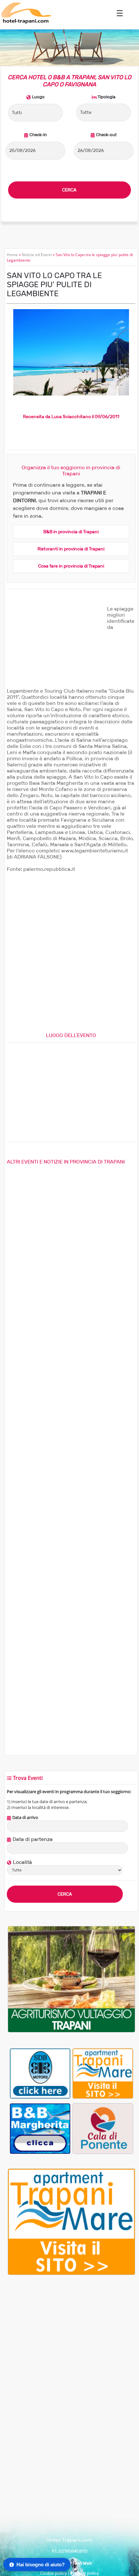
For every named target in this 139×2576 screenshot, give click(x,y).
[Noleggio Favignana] (40, 2073)
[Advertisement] (55, 646)
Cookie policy (54, 2573)
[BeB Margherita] (40, 2129)
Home (12, 255)
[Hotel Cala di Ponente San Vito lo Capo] (103, 2129)
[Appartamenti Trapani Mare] (103, 2073)
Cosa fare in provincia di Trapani (71, 566)
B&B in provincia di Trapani (71, 532)
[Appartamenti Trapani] (71, 2273)
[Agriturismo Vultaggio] (71, 2031)
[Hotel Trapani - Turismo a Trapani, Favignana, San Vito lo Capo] (26, 22)
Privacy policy (85, 2573)
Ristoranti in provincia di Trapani (71, 549)
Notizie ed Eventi (37, 255)
